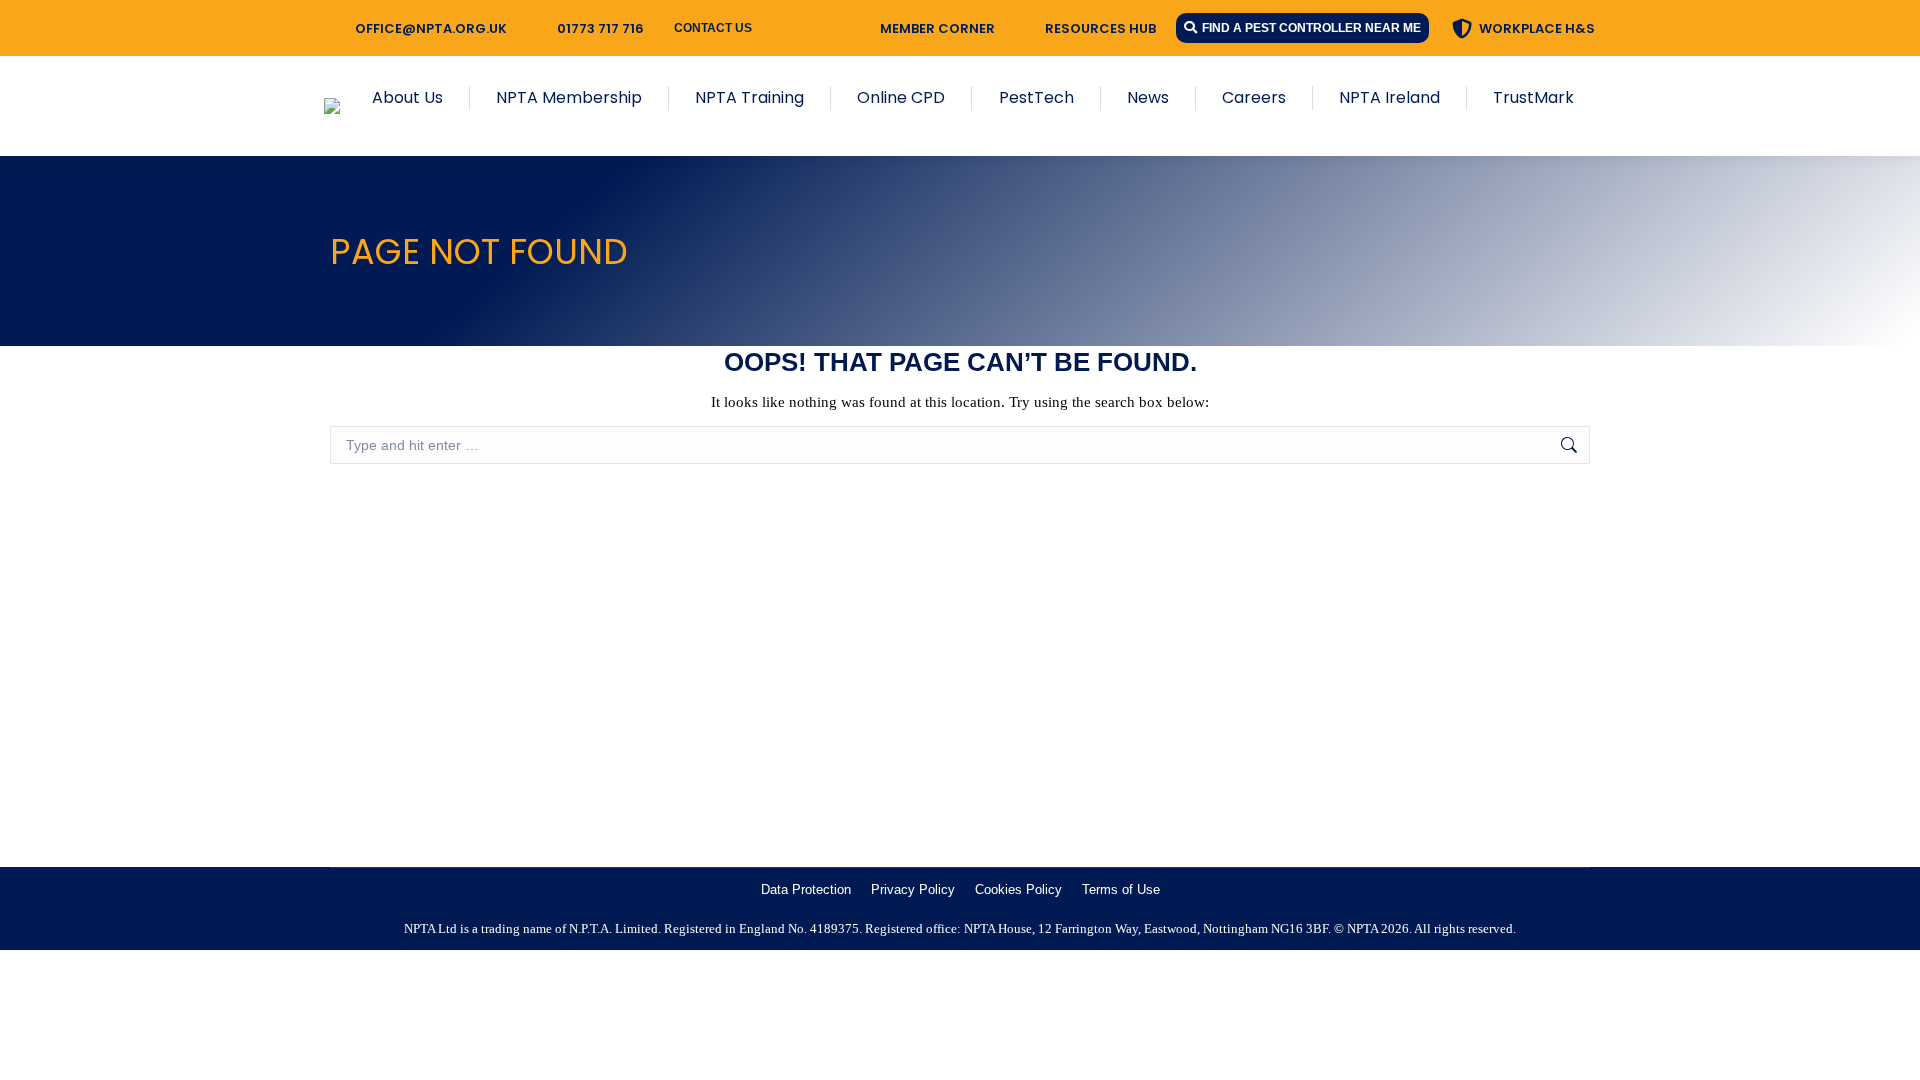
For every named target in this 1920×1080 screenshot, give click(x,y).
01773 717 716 (600, 28)
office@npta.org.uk (431, 28)
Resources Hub (1100, 28)
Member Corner (937, 28)
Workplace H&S (1537, 28)
